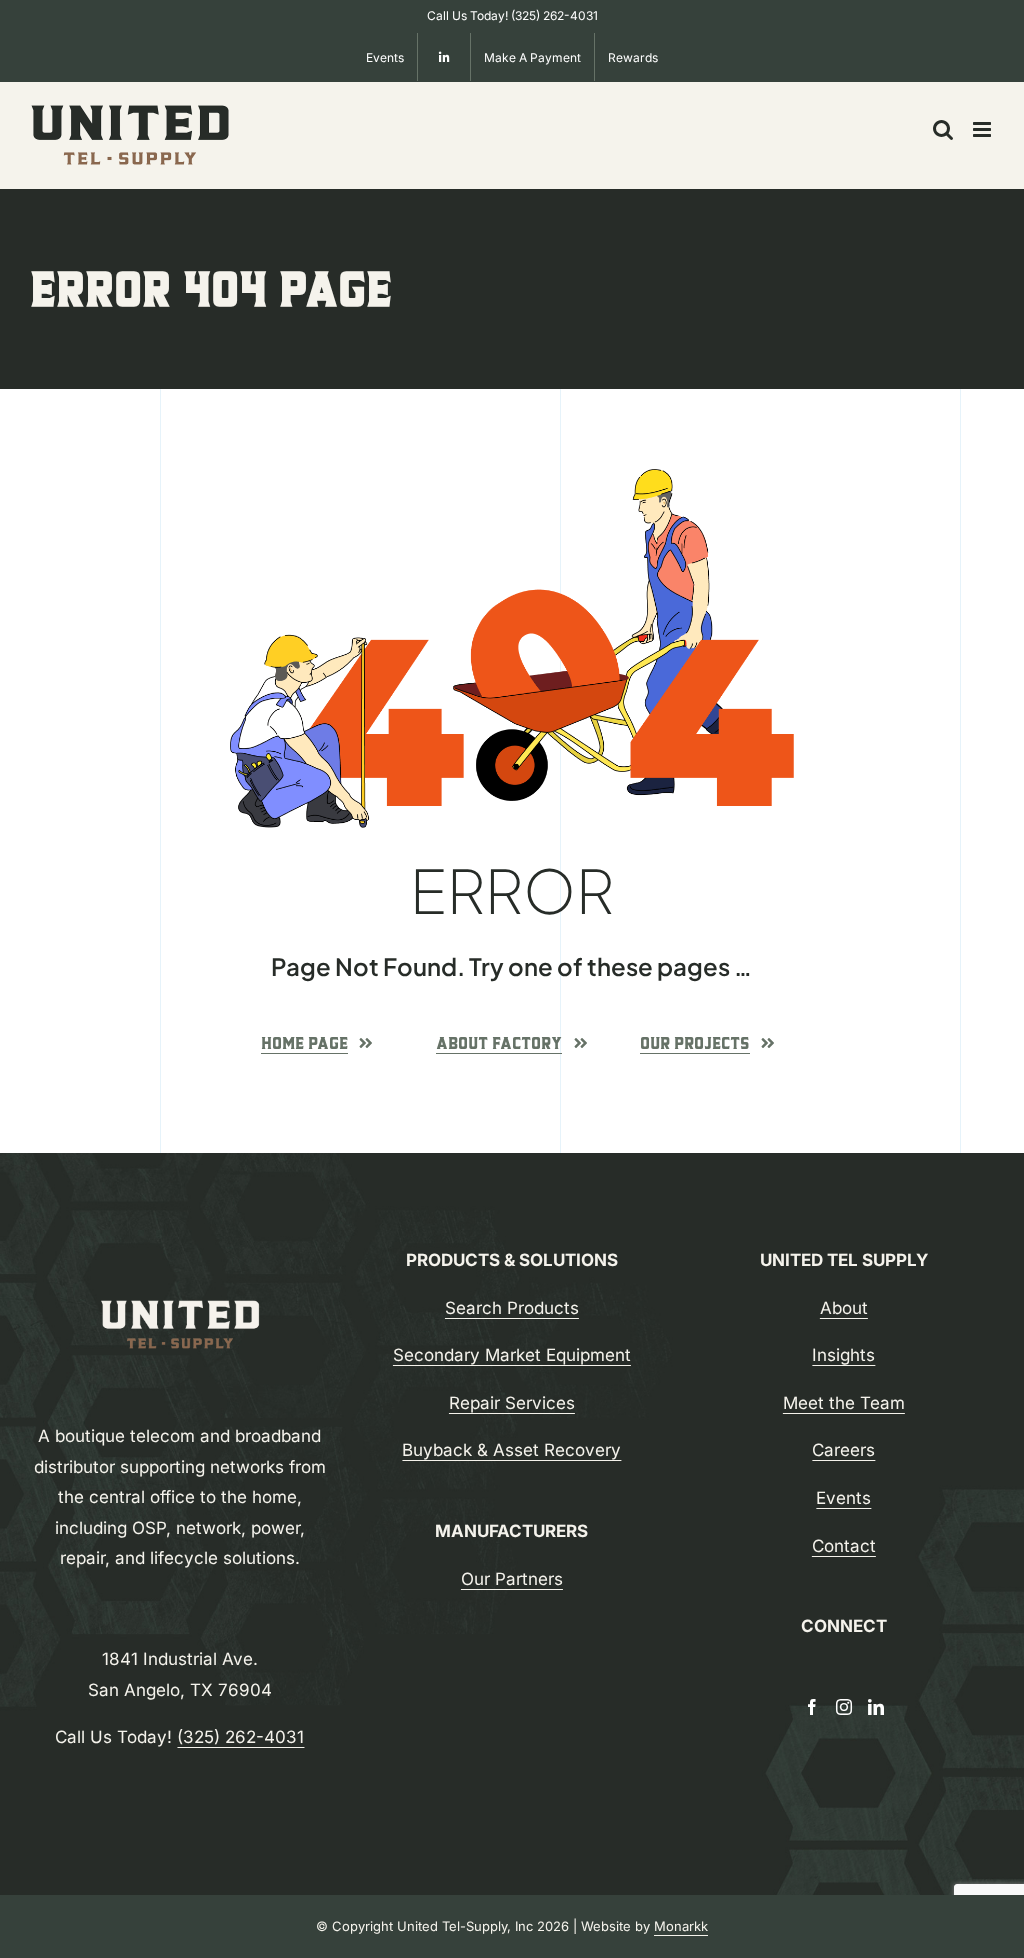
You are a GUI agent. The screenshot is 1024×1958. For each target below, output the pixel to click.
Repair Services (512, 1403)
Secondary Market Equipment (512, 1355)
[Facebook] (812, 1707)
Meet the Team (844, 1403)
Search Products (512, 1308)
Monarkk (681, 1926)
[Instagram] (844, 1707)
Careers (843, 1450)
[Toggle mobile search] (943, 129)
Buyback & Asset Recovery (511, 1450)
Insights (843, 1355)
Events (843, 1498)
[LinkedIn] (876, 1707)
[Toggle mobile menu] (983, 129)
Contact (844, 1546)
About (844, 1308)
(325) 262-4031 (554, 15)
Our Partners (512, 1579)
